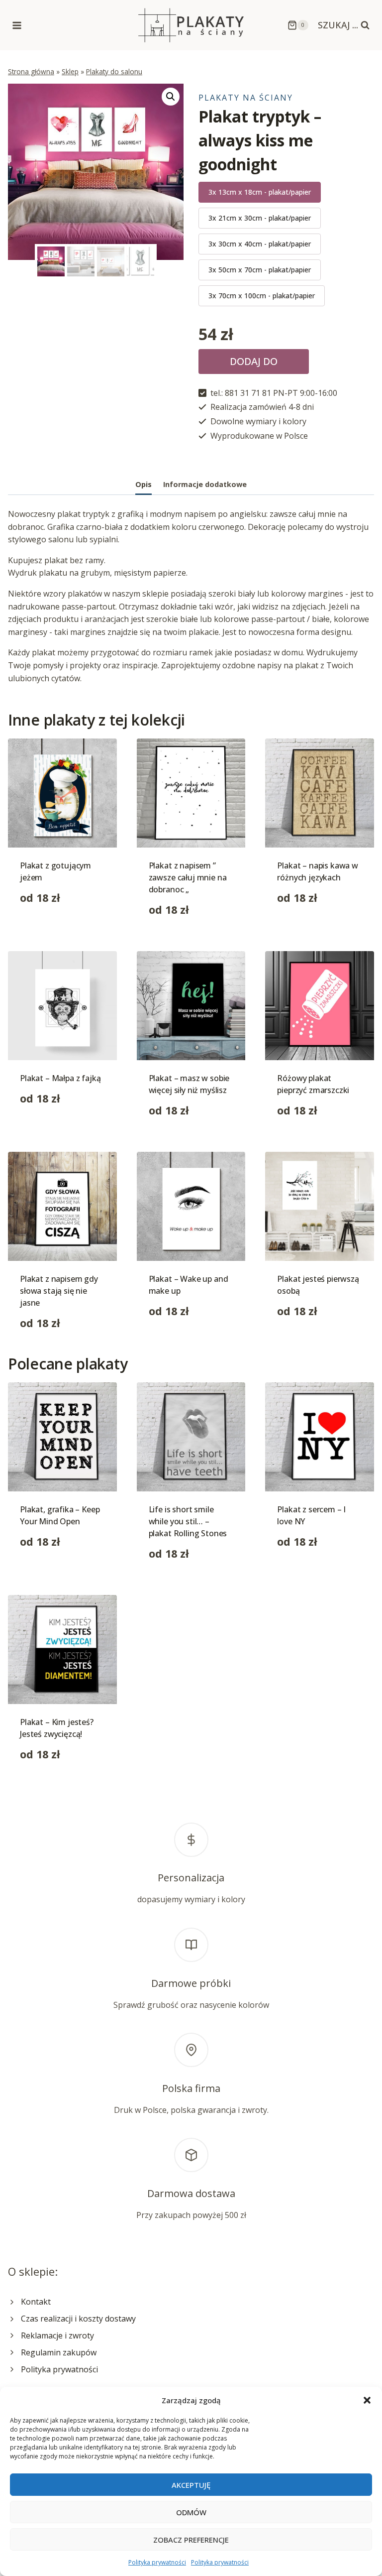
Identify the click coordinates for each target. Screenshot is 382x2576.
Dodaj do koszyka (254, 364)
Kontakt (36, 2302)
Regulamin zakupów (59, 2352)
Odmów (191, 2512)
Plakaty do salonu (114, 71)
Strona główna (31, 71)
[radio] (260, 192)
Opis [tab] (143, 484)
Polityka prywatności (157, 2562)
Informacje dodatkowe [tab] (205, 484)
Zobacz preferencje (191, 2540)
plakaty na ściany (246, 98)
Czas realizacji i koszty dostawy (78, 2319)
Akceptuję (191, 2485)
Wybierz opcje (46, 929)
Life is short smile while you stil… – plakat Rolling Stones (188, 1521)
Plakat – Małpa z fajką (60, 1078)
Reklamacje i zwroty (57, 2335)
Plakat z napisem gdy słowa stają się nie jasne (59, 1291)
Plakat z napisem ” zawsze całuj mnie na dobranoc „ (188, 877)
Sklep (70, 71)
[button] (367, 2400)
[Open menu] (17, 25)
